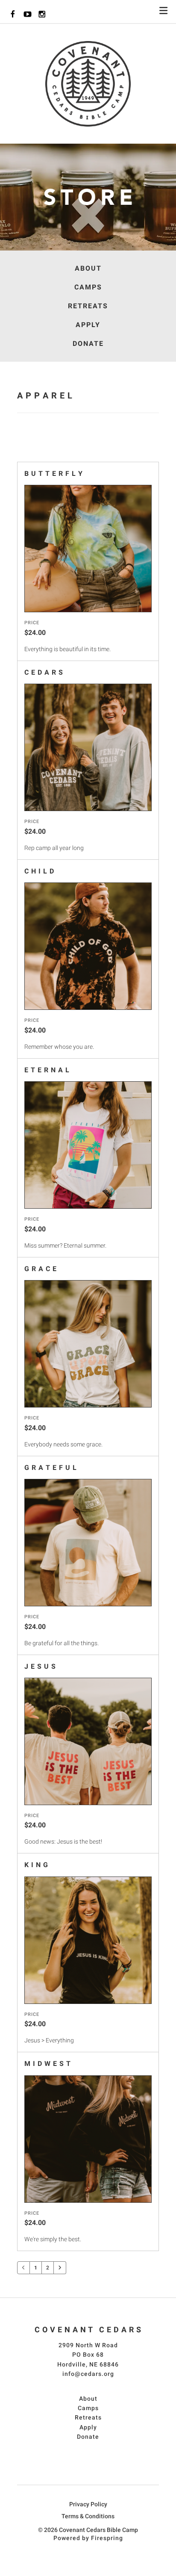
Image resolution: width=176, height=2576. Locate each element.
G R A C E (41, 1269)
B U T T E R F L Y (54, 474)
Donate (88, 344)
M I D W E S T (48, 2064)
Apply (88, 325)
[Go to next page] (60, 2266)
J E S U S (40, 1666)
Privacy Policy (88, 2504)
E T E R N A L (47, 1070)
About (88, 268)
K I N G (36, 1865)
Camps (88, 287)
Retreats (88, 306)
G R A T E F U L (51, 1468)
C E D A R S (44, 672)
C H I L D (39, 871)
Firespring (107, 2538)
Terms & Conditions (88, 2516)
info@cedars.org (88, 2374)
